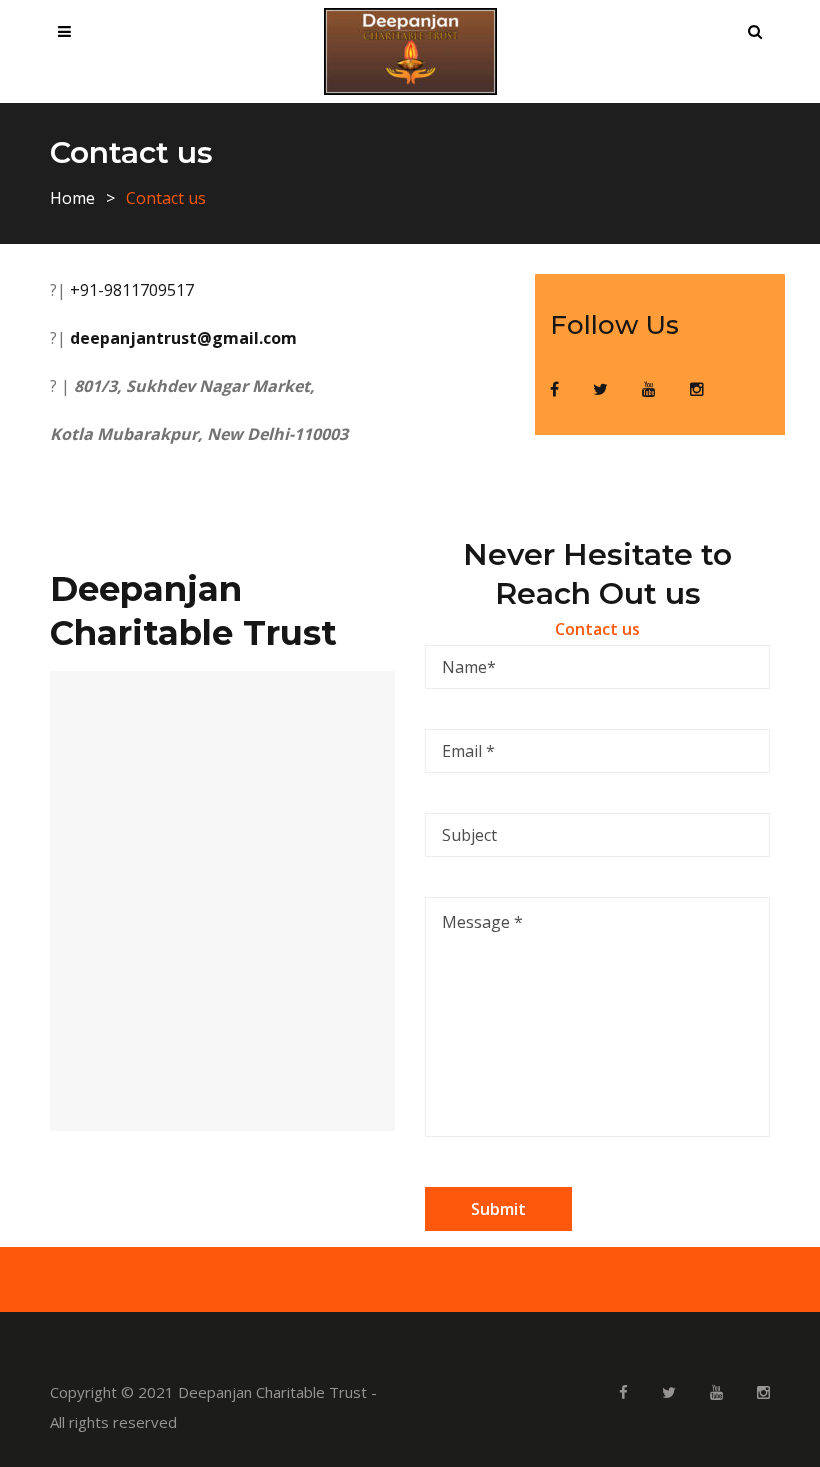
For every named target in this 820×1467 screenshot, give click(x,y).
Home (72, 198)
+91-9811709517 (130, 290)
